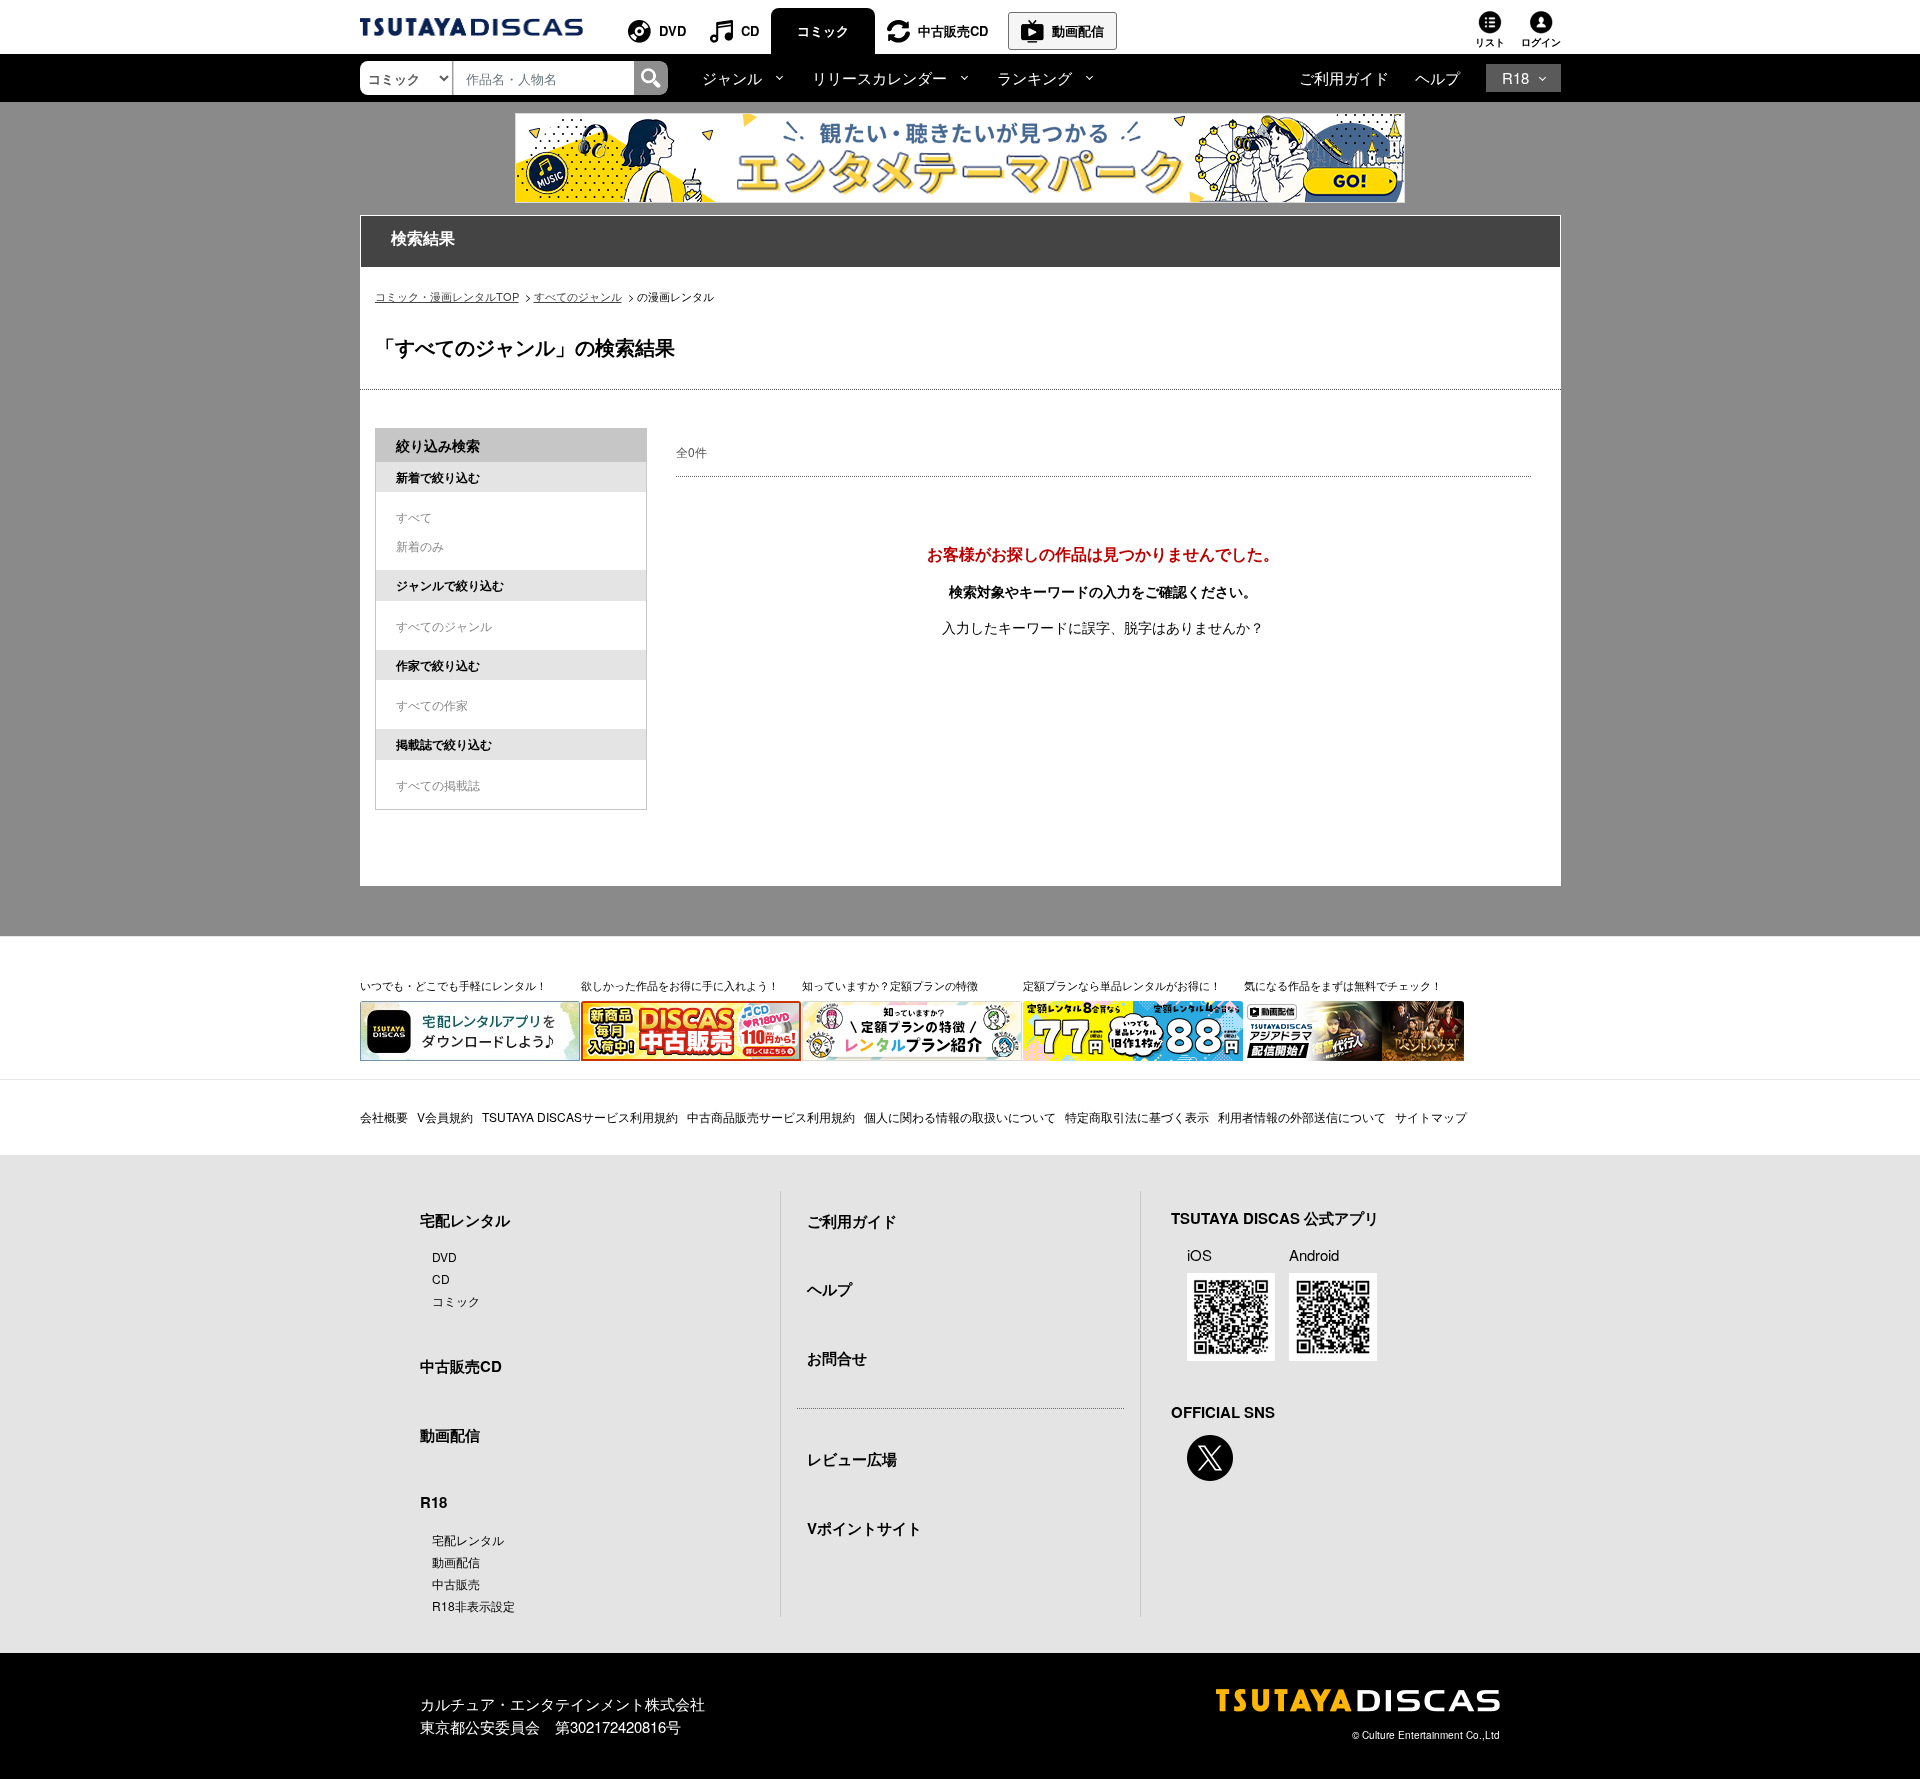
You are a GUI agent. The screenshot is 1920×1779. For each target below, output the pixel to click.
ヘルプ (1437, 77)
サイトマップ (1431, 1116)
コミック (823, 30)
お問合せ (837, 1358)
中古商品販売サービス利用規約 (771, 1116)
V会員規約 (445, 1116)
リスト (1490, 42)
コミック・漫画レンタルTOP (447, 296)
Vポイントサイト (864, 1528)
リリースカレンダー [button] (879, 77)
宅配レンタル (468, 1539)
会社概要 (384, 1116)
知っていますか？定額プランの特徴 (890, 985)
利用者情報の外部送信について (1302, 1116)
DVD (672, 30)
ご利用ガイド (1344, 77)
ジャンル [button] (732, 77)
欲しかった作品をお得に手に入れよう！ (680, 985)
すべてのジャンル (578, 296)
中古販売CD (953, 30)
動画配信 (1078, 30)
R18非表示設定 (473, 1605)
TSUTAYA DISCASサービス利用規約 (580, 1116)
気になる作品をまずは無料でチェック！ (1343, 985)
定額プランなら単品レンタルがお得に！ (1122, 985)
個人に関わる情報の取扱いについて (960, 1116)
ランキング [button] (1034, 77)
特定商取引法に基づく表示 (1137, 1116)
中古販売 (456, 1583)
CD (750, 30)
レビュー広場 (852, 1459)
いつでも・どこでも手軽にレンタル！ (453, 985)
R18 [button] (1515, 77)
